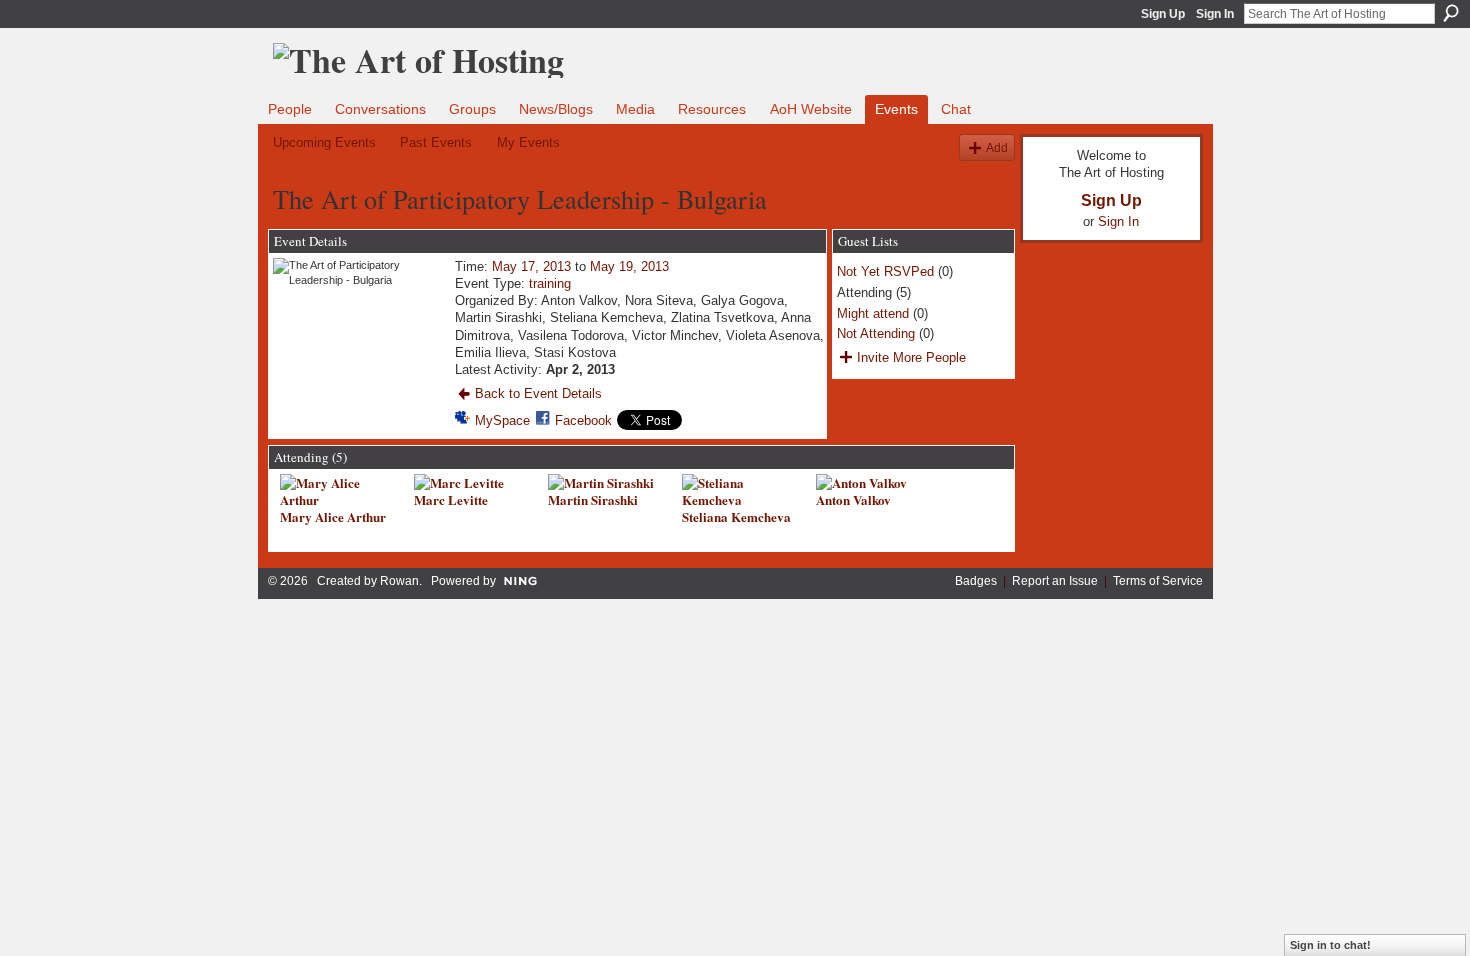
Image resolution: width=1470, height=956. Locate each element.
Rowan (399, 581)
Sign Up (1163, 14)
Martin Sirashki (593, 499)
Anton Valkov (853, 499)
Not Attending (876, 333)
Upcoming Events (324, 142)
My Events (528, 142)
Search (1451, 13)
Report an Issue (1055, 581)
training (550, 283)
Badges (976, 581)
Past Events (436, 142)
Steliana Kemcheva (736, 516)
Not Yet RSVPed (885, 271)
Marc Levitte (451, 499)
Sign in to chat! (1330, 945)
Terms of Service (1158, 581)
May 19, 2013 (629, 266)
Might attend (873, 313)
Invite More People (911, 357)
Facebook (583, 420)
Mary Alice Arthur (333, 516)
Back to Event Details (538, 393)
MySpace (502, 420)
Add (997, 147)
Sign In (1215, 14)
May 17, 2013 (531, 266)
